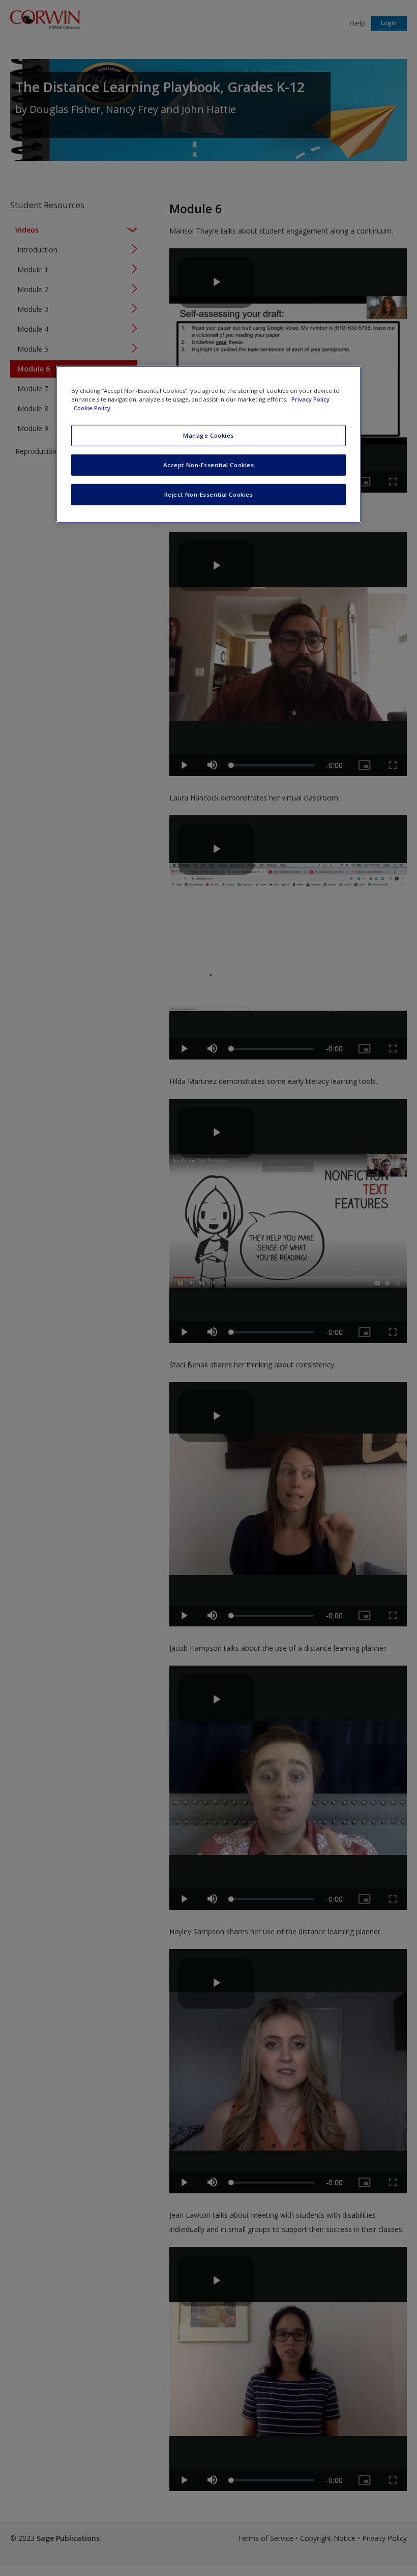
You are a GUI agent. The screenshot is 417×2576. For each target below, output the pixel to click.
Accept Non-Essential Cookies (209, 465)
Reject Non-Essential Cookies (209, 494)
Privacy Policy (310, 399)
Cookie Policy (92, 408)
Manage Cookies (208, 435)
